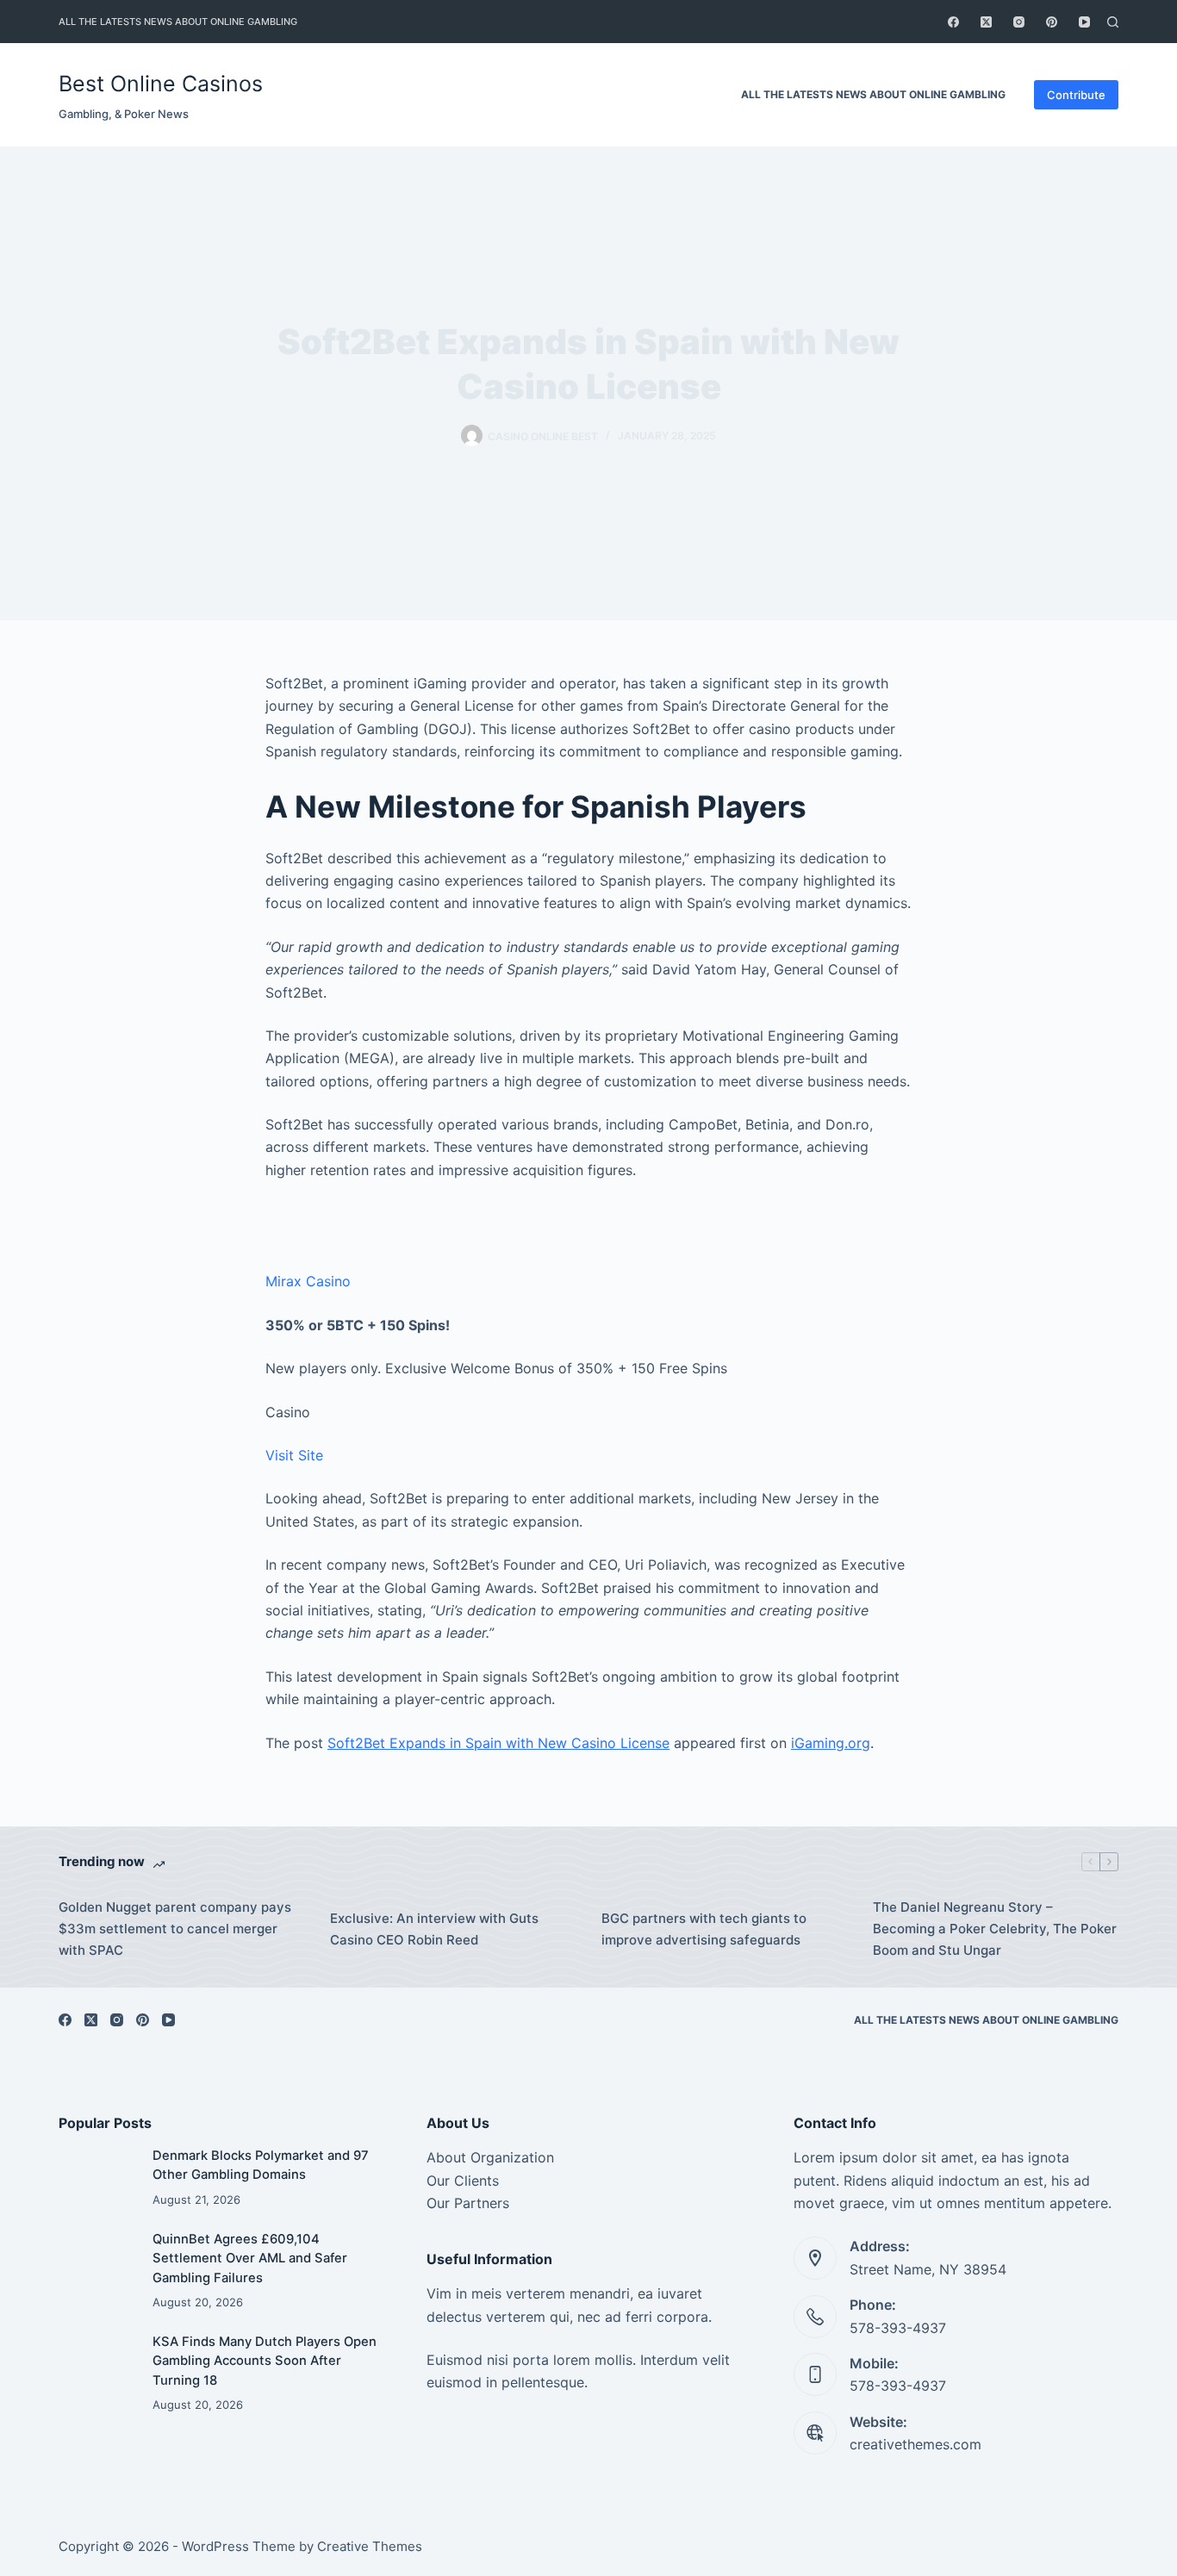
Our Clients (463, 2181)
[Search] (1113, 22)
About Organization (490, 2157)
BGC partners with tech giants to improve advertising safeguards (704, 1929)
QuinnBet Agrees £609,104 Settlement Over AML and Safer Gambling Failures (250, 2258)
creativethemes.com (915, 2444)
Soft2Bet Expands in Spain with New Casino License (498, 1743)
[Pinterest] (1052, 22)
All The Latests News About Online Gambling (178, 22)
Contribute (1076, 95)
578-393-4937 (898, 2328)
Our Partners (468, 2203)
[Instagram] (1019, 22)
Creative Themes (370, 2546)
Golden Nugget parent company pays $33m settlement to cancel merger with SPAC (175, 1929)
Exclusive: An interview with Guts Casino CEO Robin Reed (434, 1929)
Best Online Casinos (161, 84)
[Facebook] (953, 22)
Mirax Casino (308, 1281)
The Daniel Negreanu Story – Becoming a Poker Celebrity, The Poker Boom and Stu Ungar (995, 1929)
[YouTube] (1084, 22)
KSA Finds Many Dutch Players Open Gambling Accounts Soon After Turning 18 (265, 2361)
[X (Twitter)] (986, 22)
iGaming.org (831, 1743)
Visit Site (294, 1455)
